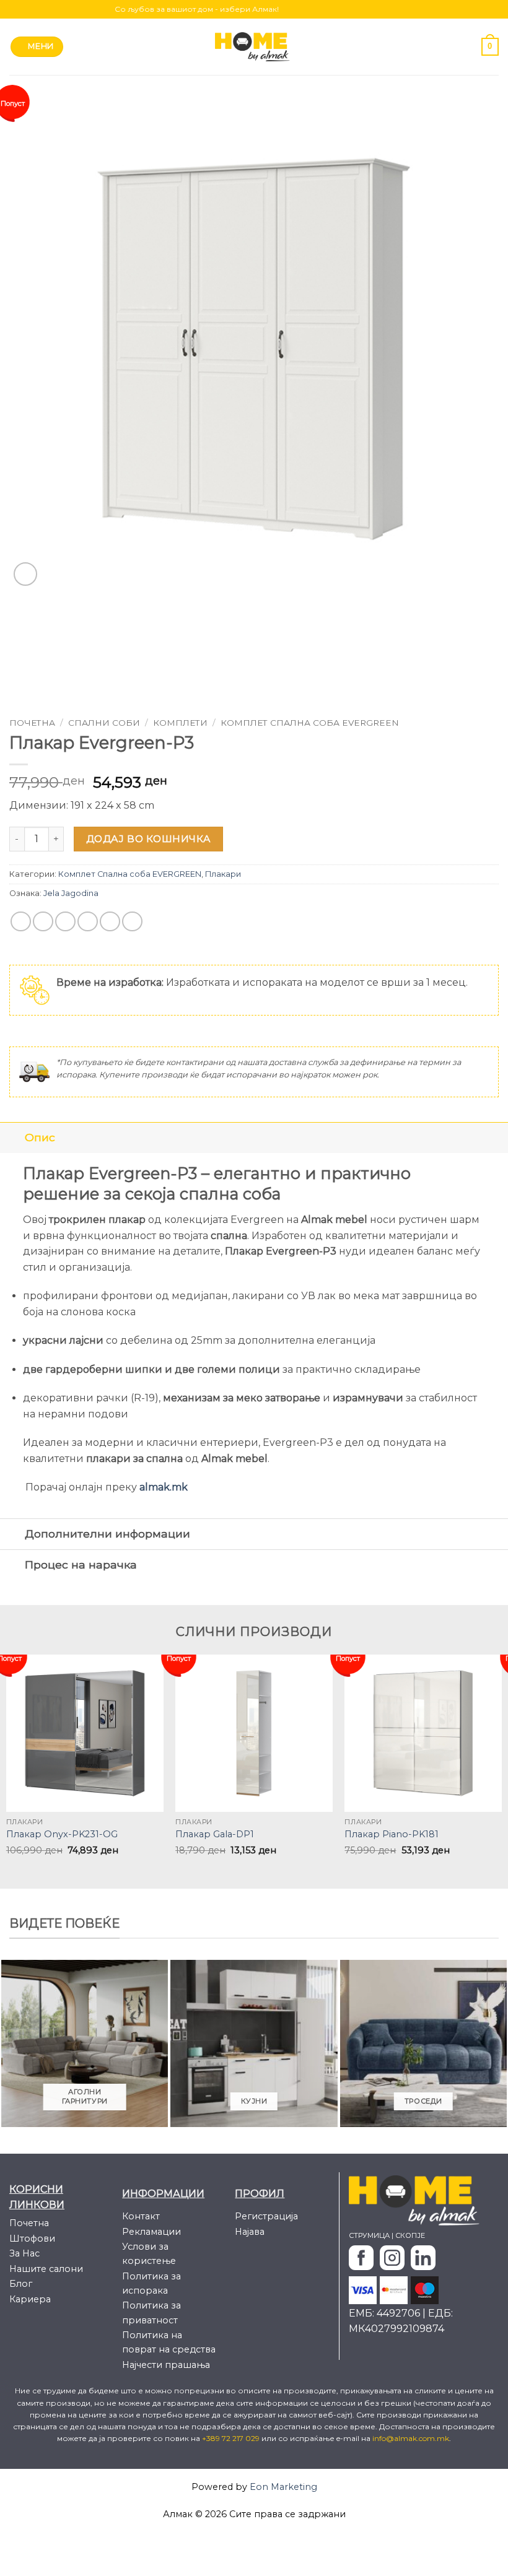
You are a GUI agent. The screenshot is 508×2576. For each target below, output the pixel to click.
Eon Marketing (283, 2487)
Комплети (180, 723)
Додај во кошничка (149, 839)
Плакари (223, 874)
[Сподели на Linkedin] (132, 922)
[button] (37, 47)
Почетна (32, 723)
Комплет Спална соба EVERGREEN (310, 723)
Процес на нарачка (81, 1564)
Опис (40, 1137)
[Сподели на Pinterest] (110, 922)
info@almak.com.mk (411, 2438)
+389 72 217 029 (232, 2438)
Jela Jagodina (71, 893)
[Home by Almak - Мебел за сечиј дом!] (254, 47)
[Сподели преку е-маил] (88, 922)
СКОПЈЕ (410, 2235)
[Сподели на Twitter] (65, 922)
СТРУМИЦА (369, 2235)
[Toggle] (12, 1137)
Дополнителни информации (107, 1534)
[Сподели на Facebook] (43, 922)
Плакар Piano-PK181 (392, 1834)
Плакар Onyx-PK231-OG (62, 1834)
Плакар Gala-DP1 (215, 1834)
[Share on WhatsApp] (21, 922)
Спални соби (104, 723)
